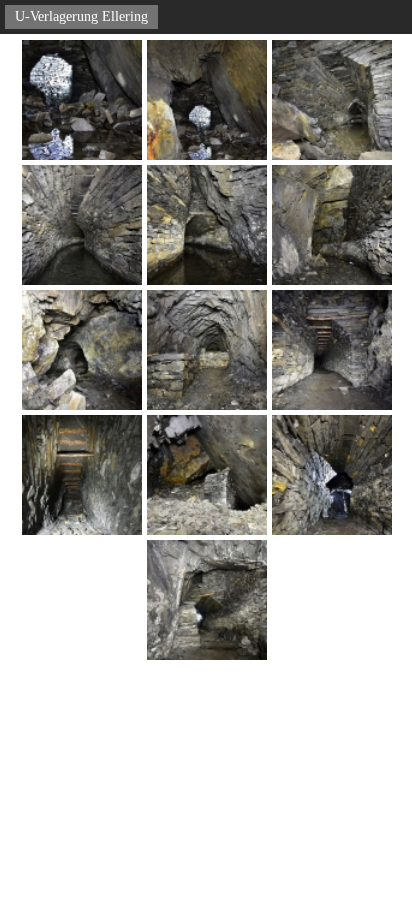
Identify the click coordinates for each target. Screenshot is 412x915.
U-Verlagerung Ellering (81, 16)
